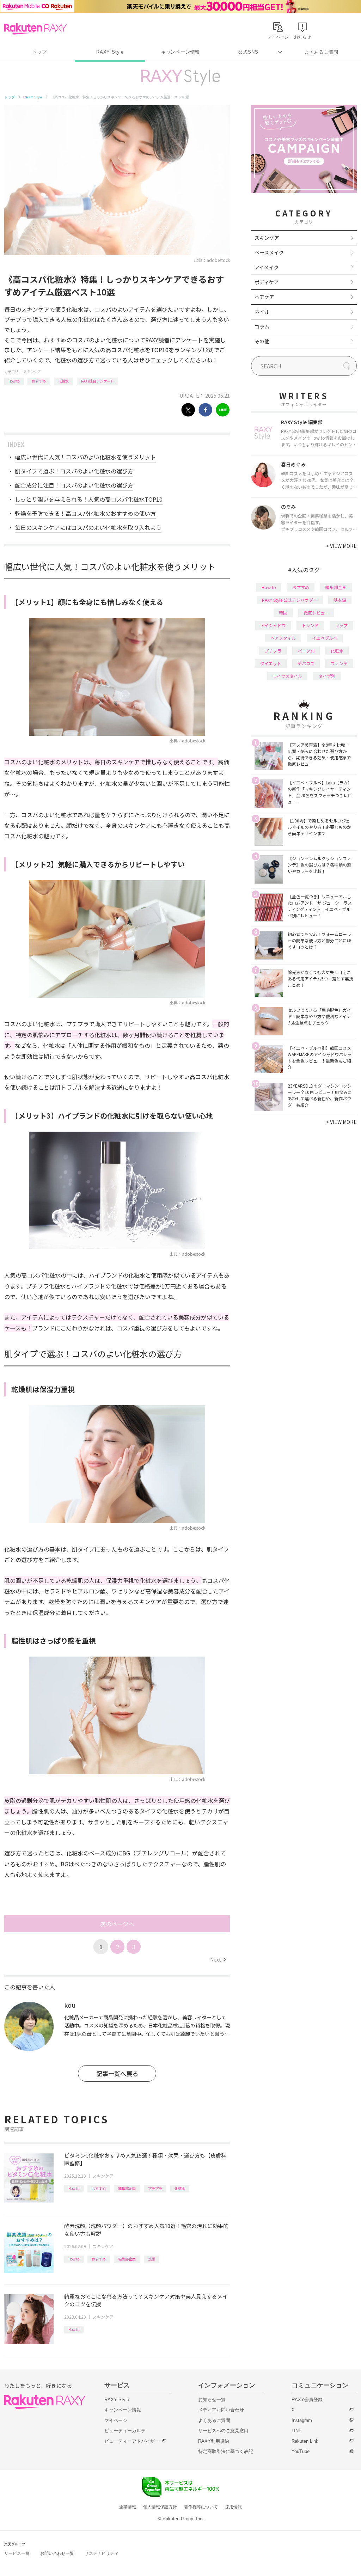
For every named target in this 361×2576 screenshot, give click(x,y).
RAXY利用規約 (214, 2441)
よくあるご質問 (322, 52)
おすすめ (39, 381)
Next (218, 1959)
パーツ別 (306, 651)
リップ (341, 625)
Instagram (302, 2420)
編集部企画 (127, 2188)
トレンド (310, 625)
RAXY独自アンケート (97, 381)
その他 (262, 341)
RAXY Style (110, 52)
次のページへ (117, 1924)
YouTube (301, 2451)
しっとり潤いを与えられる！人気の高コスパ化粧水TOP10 (89, 499)
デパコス (306, 663)
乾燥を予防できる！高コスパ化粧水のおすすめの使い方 (85, 513)
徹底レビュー (316, 613)
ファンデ (339, 663)
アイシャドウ (273, 625)
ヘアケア (264, 297)
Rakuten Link (305, 2441)
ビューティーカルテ (125, 2431)
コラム (262, 326)
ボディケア (267, 282)
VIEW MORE (341, 546)
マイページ (116, 2420)
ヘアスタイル (283, 638)
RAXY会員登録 (307, 2400)
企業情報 (128, 2507)
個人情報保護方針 (160, 2507)
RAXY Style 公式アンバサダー (290, 600)
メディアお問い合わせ (221, 2410)
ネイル (262, 312)
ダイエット (271, 663)
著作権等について (201, 2507)
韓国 (283, 613)
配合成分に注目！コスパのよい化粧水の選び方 (74, 485)
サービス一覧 (17, 2553)
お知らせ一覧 (212, 2400)
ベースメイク (269, 252)
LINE (297, 2431)
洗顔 (152, 2259)
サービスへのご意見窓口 (223, 2431)
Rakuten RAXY (35, 29)
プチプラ (155, 2188)
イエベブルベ (325, 638)
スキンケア (32, 371)
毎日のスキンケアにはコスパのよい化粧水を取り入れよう (88, 527)
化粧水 (63, 381)
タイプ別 (327, 676)
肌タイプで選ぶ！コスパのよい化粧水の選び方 (74, 471)
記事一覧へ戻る (117, 2073)
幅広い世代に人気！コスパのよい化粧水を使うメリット (85, 457)
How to (14, 381)
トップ (39, 52)
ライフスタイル (287, 676)
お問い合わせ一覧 (57, 2553)
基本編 (340, 600)
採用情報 (233, 2507)
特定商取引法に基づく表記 (226, 2451)
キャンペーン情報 (180, 52)
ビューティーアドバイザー (132, 2441)
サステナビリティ (102, 2553)
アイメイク (267, 267)
